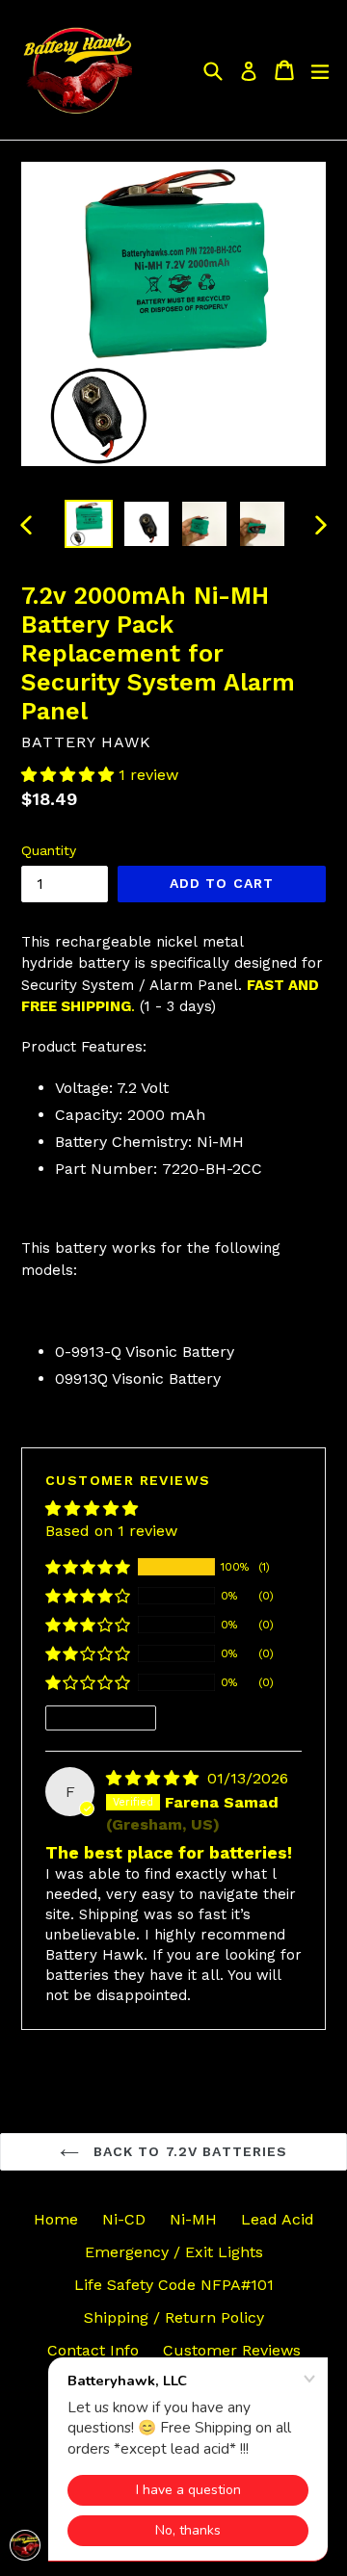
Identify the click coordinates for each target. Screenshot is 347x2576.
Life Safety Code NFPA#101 (174, 2285)
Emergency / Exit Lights (174, 2252)
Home (56, 2219)
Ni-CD (124, 2219)
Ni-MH (193, 2219)
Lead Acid (278, 2219)
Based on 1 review (111, 1531)
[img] (155, 1778)
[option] (89, 524)
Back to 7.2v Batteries (188, 2151)
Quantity (49, 850)
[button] (70, 775)
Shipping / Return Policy (174, 2317)
